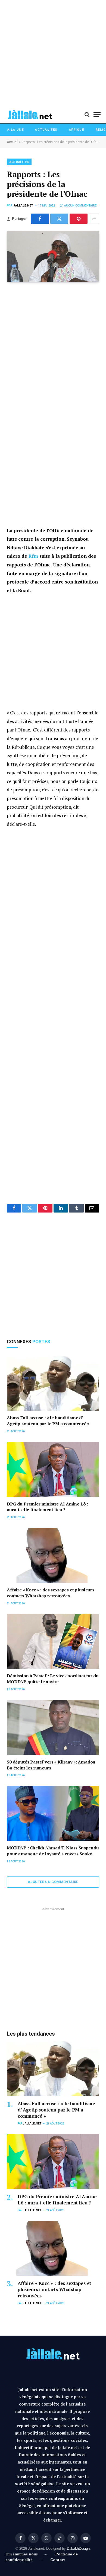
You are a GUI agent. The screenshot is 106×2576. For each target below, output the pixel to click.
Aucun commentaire (80, 206)
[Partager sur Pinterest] (79, 219)
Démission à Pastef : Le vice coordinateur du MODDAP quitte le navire (53, 1679)
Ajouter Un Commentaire (53, 1882)
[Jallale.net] (30, 115)
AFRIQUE (77, 130)
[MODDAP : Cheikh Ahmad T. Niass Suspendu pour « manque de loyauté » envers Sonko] (53, 1813)
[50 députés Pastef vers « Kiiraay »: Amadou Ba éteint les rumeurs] (53, 1727)
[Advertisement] (53, 53)
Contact (58, 2560)
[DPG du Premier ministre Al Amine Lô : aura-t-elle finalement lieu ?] (53, 1469)
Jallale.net (23, 206)
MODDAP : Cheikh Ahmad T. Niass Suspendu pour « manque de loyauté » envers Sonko (53, 1851)
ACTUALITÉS (19, 162)
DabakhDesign (78, 2548)
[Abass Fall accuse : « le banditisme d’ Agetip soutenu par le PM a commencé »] (53, 1383)
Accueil (13, 142)
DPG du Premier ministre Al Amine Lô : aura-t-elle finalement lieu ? (47, 1507)
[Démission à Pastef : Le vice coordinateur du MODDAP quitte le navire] (53, 1641)
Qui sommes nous (23, 2554)
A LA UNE (15, 130)
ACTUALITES (46, 130)
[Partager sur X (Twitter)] (59, 219)
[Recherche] (87, 115)
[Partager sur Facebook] (40, 219)
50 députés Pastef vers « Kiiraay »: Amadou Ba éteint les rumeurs (51, 1765)
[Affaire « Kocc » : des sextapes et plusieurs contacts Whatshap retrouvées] (53, 1555)
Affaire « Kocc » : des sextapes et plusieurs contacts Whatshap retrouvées (51, 1593)
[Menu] (97, 115)
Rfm (33, 556)
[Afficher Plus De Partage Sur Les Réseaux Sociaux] (94, 219)
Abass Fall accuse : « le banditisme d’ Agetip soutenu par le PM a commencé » (48, 1421)
